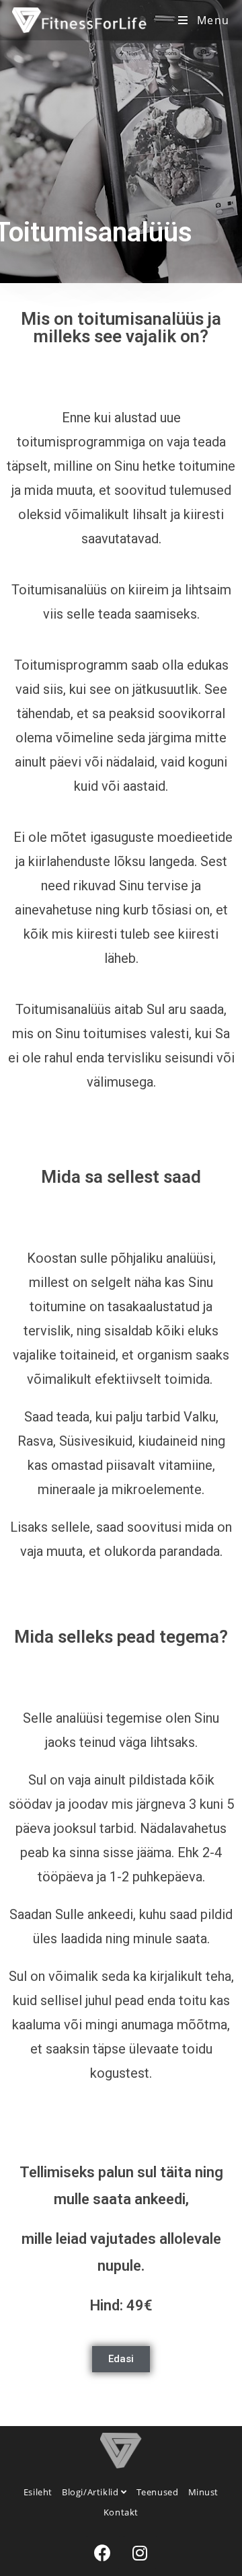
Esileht (38, 2492)
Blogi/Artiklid (91, 2492)
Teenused (158, 2492)
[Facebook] (103, 2552)
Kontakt (121, 2512)
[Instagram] (140, 2552)
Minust (204, 2492)
